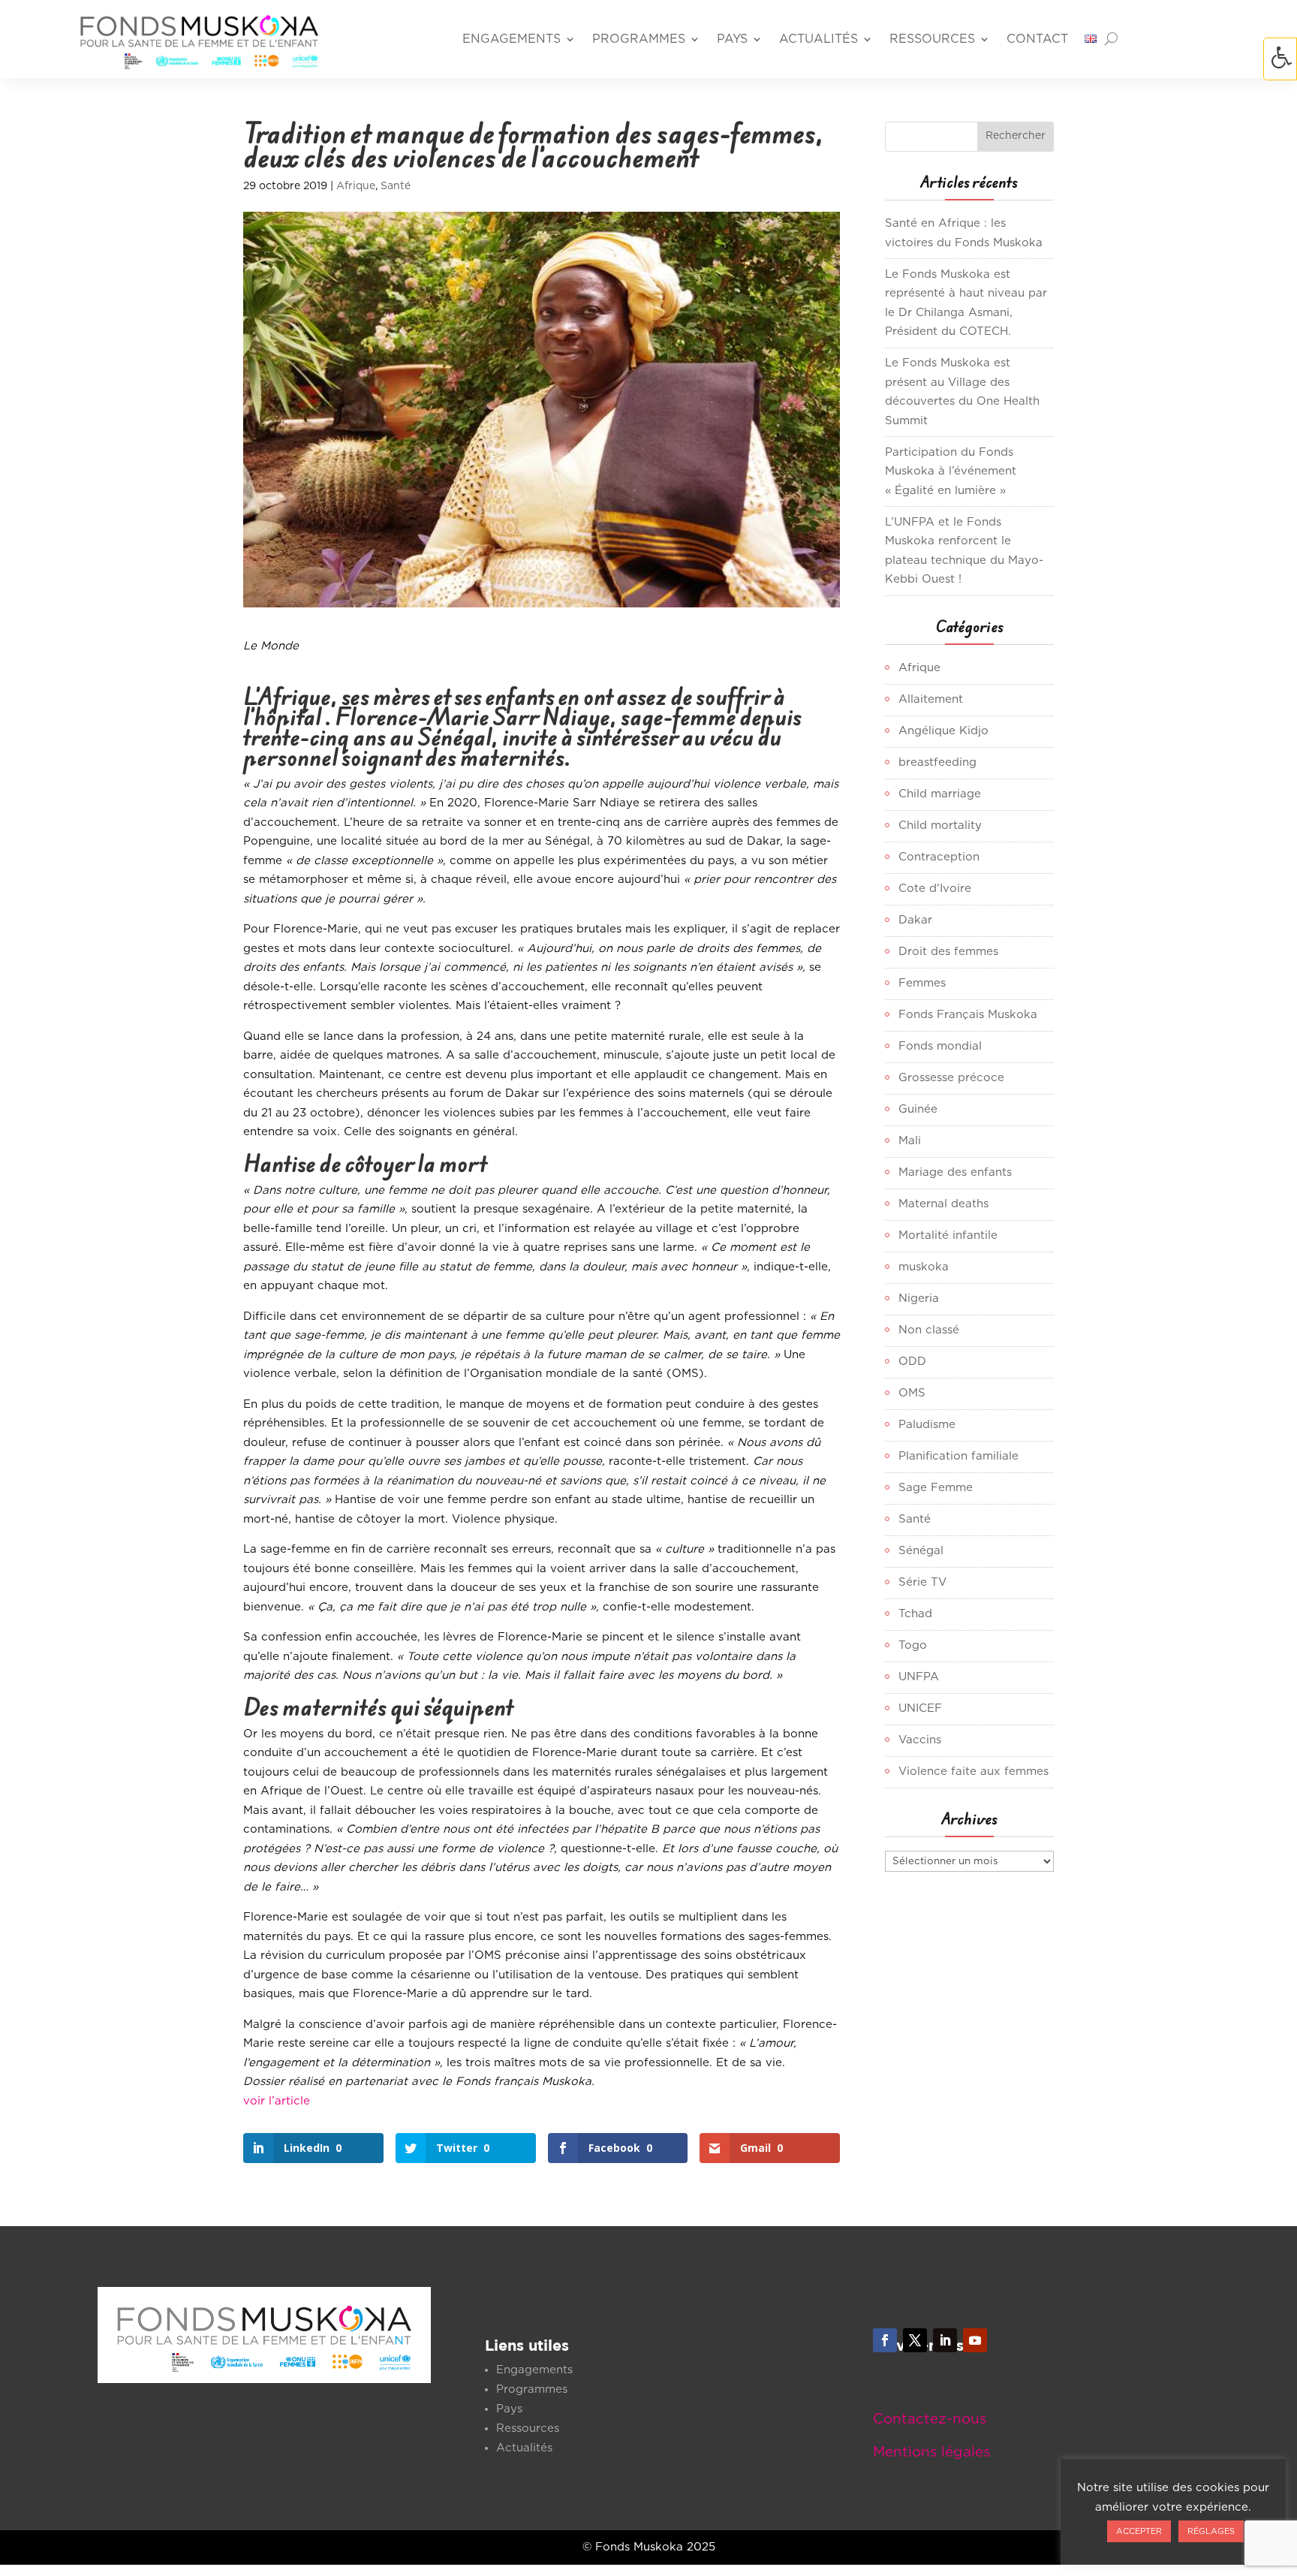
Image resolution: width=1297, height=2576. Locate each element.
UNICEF (920, 1708)
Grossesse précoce (951, 1078)
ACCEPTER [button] (1139, 2531)
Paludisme (927, 1425)
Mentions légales (931, 2452)
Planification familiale (958, 1456)
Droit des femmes (948, 952)
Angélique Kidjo (943, 731)
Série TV (922, 1582)
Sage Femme (936, 1488)
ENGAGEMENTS (512, 39)
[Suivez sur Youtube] (975, 2340)
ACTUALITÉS (819, 39)
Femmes (922, 983)
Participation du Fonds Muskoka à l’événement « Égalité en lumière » (951, 472)
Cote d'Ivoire (935, 889)
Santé (396, 186)
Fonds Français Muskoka (968, 1015)
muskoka (924, 1267)
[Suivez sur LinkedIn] (945, 2340)
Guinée (918, 1109)
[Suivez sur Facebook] (885, 2340)
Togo (913, 1645)
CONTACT (1037, 39)
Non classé (929, 1330)
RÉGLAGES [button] (1211, 2531)
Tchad (915, 1614)
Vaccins (920, 1740)
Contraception (939, 857)
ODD (912, 1362)
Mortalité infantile (948, 1235)
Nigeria (919, 1299)
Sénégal (921, 1551)
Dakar (915, 920)
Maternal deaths (943, 1204)
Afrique (356, 186)
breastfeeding (937, 762)
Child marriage (940, 794)
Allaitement (931, 699)
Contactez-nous (930, 2419)
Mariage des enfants (955, 1172)
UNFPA (919, 1677)
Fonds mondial (940, 1046)
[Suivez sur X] (915, 2340)
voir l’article (277, 2101)
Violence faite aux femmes (974, 1772)
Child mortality (940, 826)
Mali (910, 1141)
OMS (912, 1393)
